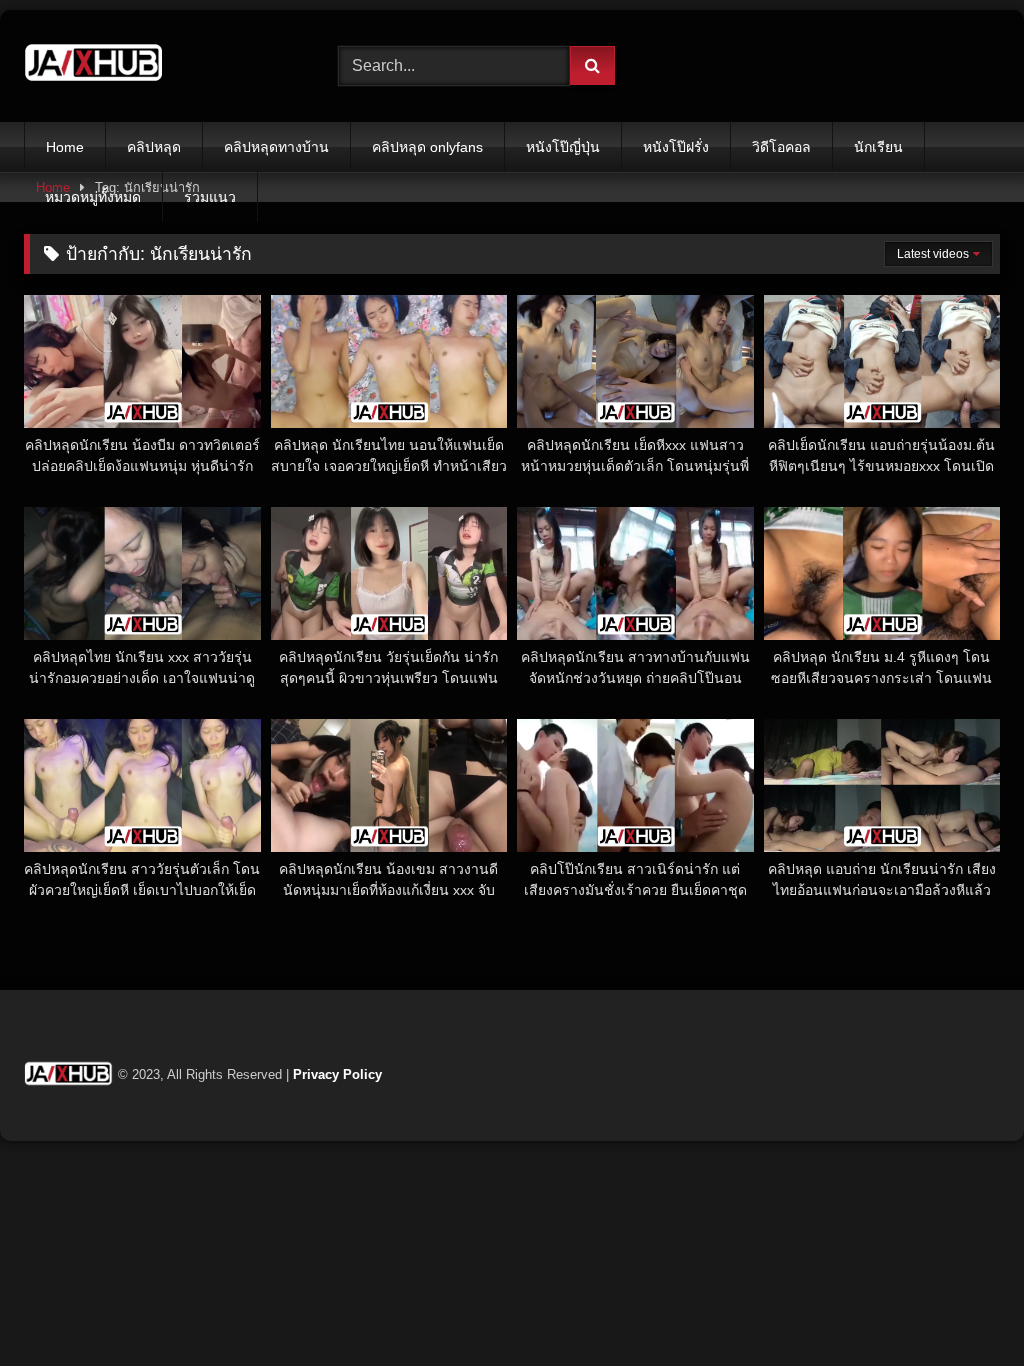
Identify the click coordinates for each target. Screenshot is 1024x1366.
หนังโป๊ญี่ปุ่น (563, 147)
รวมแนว (210, 197)
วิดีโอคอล (781, 147)
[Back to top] (962, 1306)
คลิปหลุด (154, 147)
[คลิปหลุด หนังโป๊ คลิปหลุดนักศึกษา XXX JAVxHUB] (158, 66)
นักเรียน (878, 147)
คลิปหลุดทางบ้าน (276, 147)
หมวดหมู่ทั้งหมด (93, 197)
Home (65, 147)
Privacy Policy (337, 1074)
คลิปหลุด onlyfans (427, 147)
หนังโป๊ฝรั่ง (676, 147)
